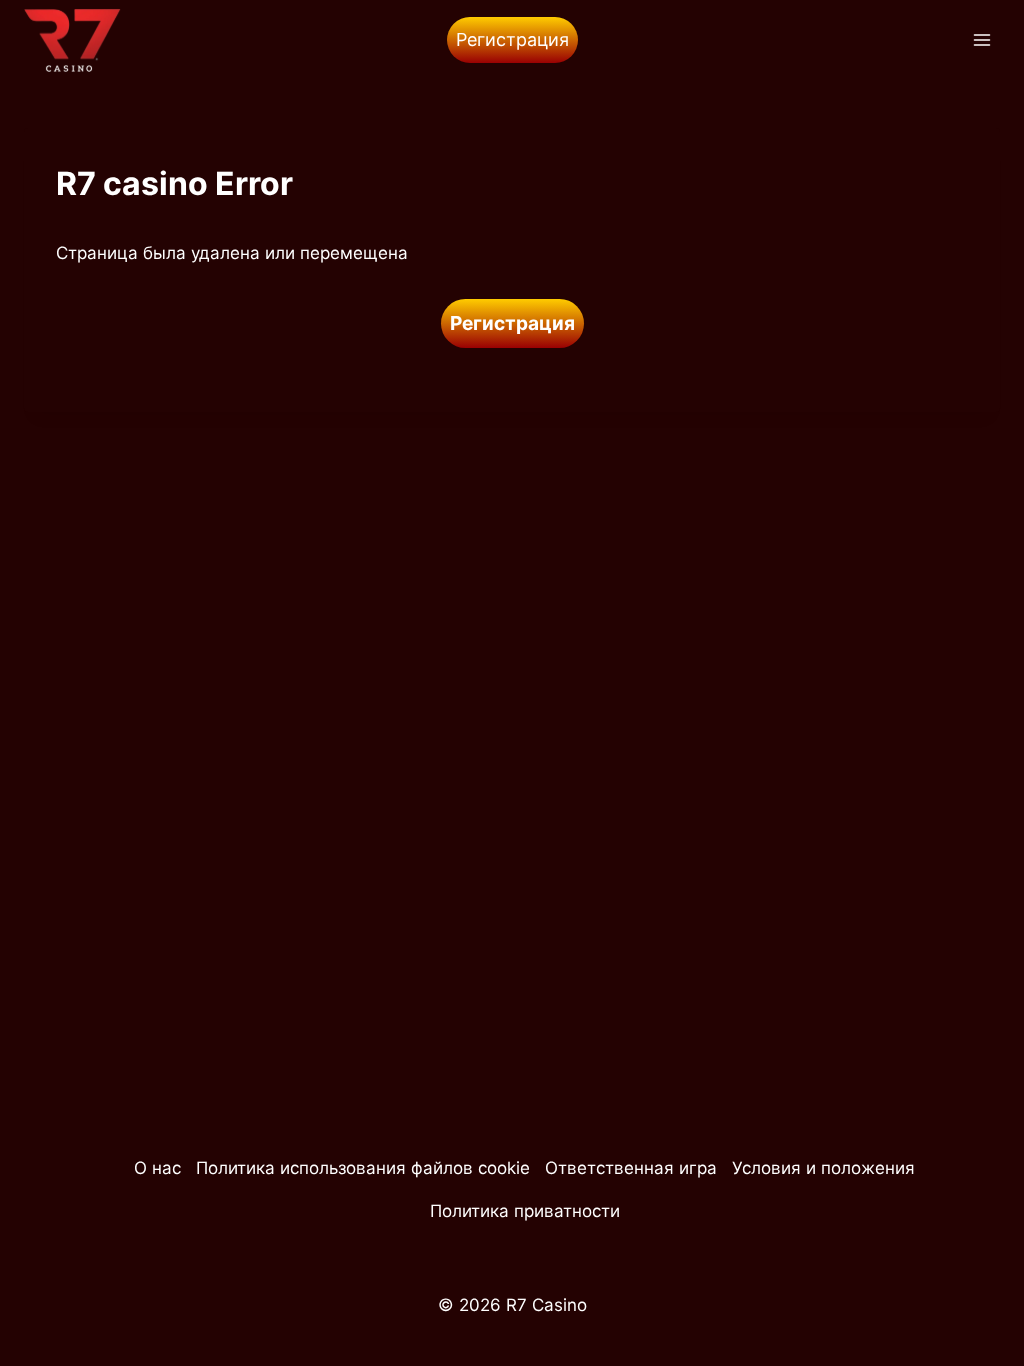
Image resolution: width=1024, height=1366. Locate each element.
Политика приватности (525, 1211)
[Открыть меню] (981, 39)
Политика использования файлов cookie (363, 1168)
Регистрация (512, 39)
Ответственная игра (631, 1168)
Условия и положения (823, 1168)
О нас (157, 1168)
